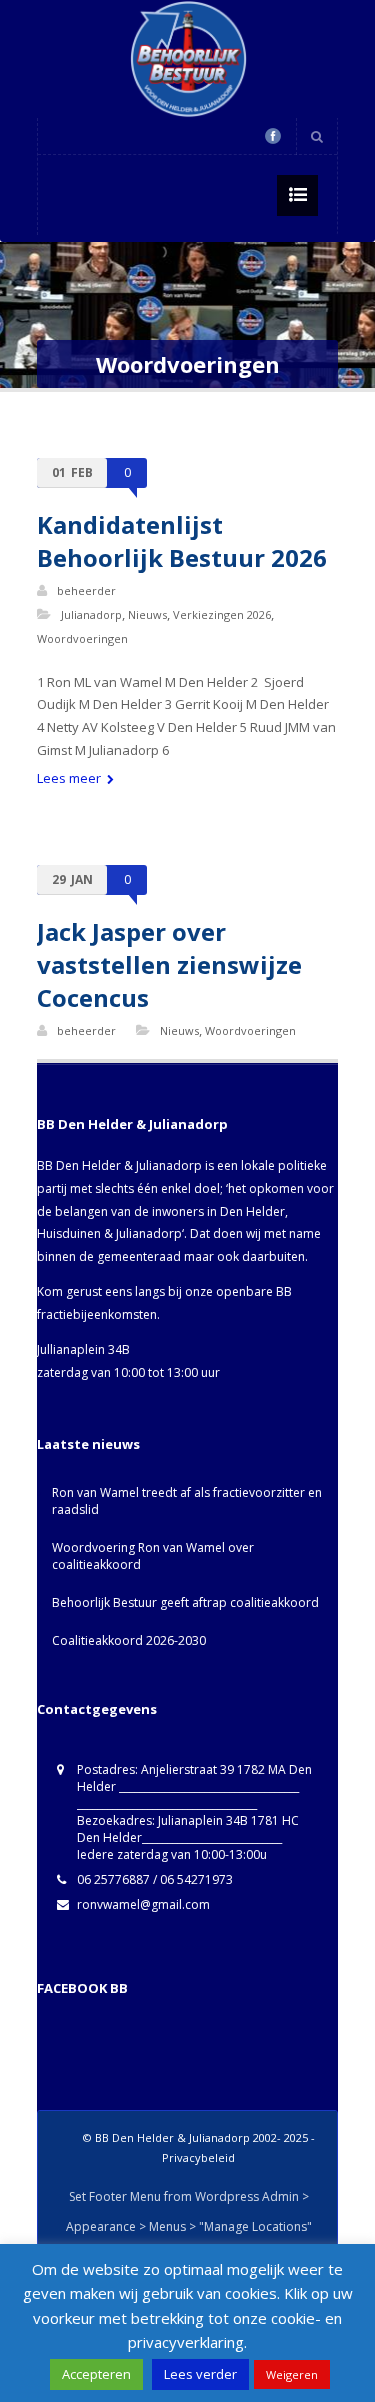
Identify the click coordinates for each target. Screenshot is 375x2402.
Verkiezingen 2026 (222, 614)
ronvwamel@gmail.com (143, 1904)
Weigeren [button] (292, 2374)
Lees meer (70, 778)
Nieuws (147, 614)
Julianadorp (91, 614)
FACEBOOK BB (82, 1988)
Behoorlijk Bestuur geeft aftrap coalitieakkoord (185, 1602)
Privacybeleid (198, 2157)
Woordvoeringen (82, 638)
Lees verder (200, 2374)
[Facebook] (273, 136)
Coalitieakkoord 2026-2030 (129, 1640)
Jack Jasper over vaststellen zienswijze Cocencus (169, 964)
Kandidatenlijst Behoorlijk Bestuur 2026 (182, 541)
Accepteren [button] (96, 2374)
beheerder (86, 590)
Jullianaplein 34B (83, 1349)
